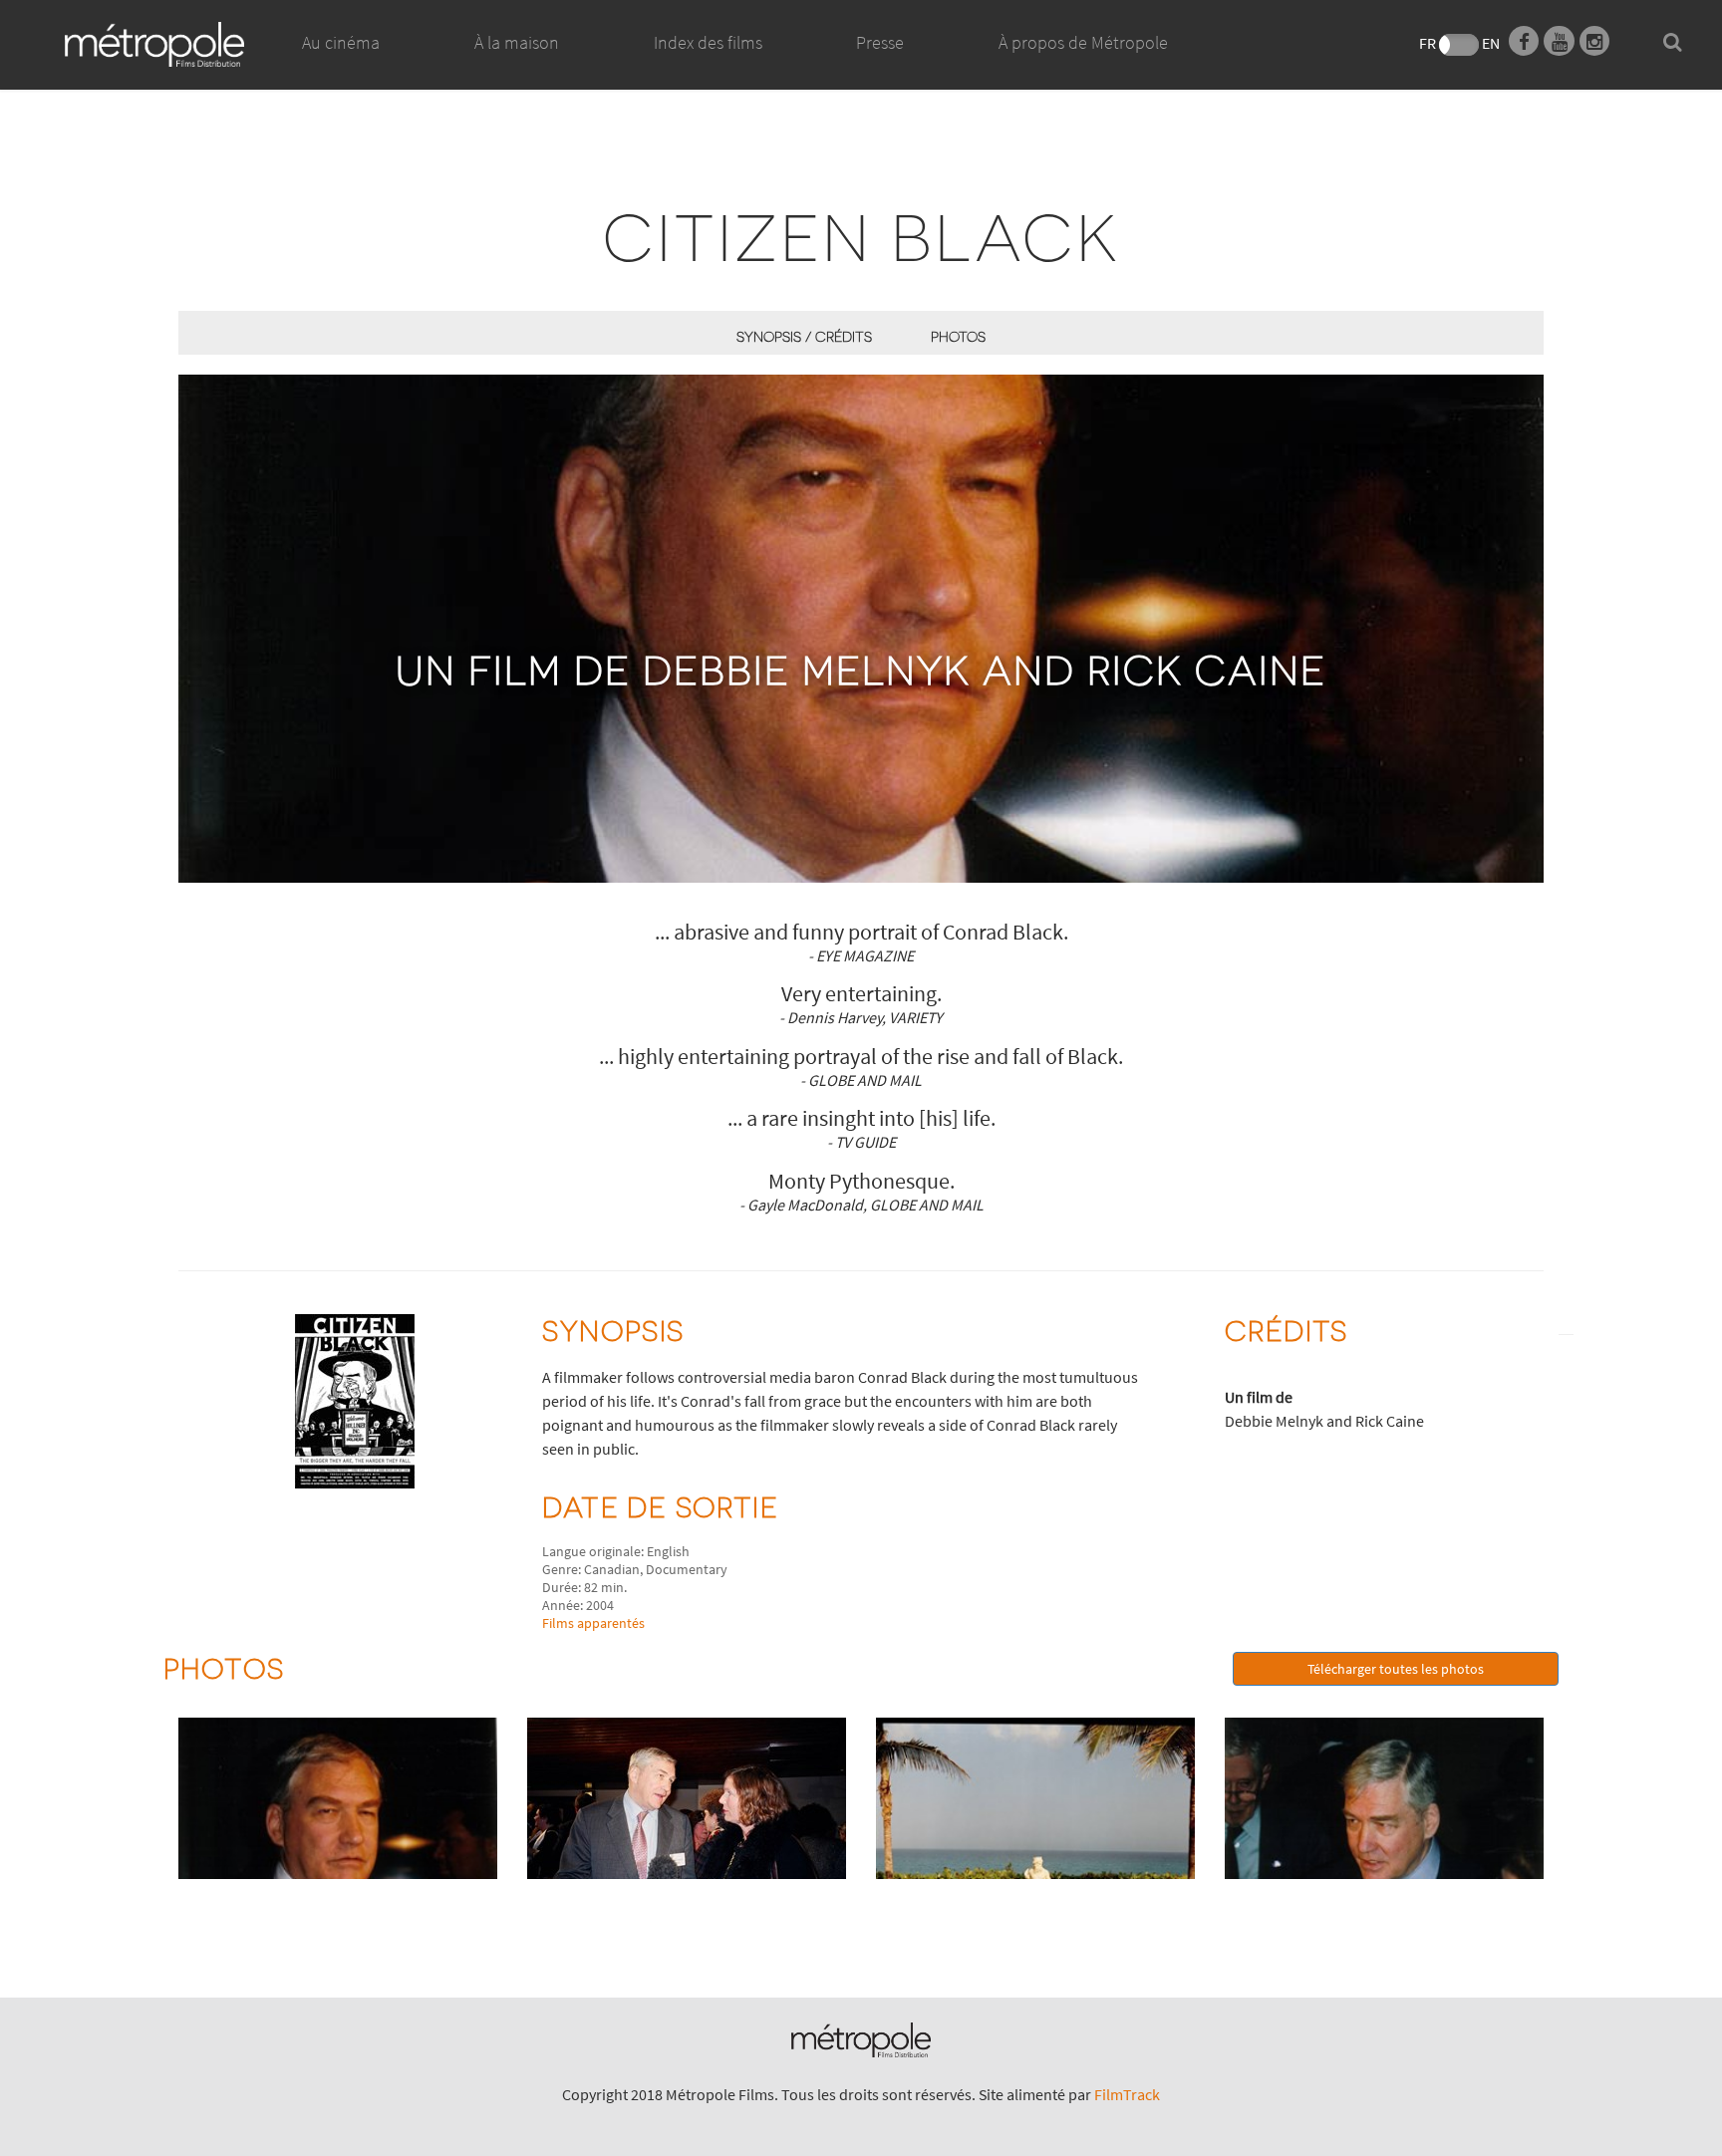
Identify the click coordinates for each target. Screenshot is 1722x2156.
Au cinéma (341, 42)
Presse (880, 42)
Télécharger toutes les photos (1396, 1669)
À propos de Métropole (1083, 42)
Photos (958, 336)
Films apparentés (593, 1623)
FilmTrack (1127, 2094)
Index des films (708, 42)
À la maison (517, 42)
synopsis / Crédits (804, 336)
